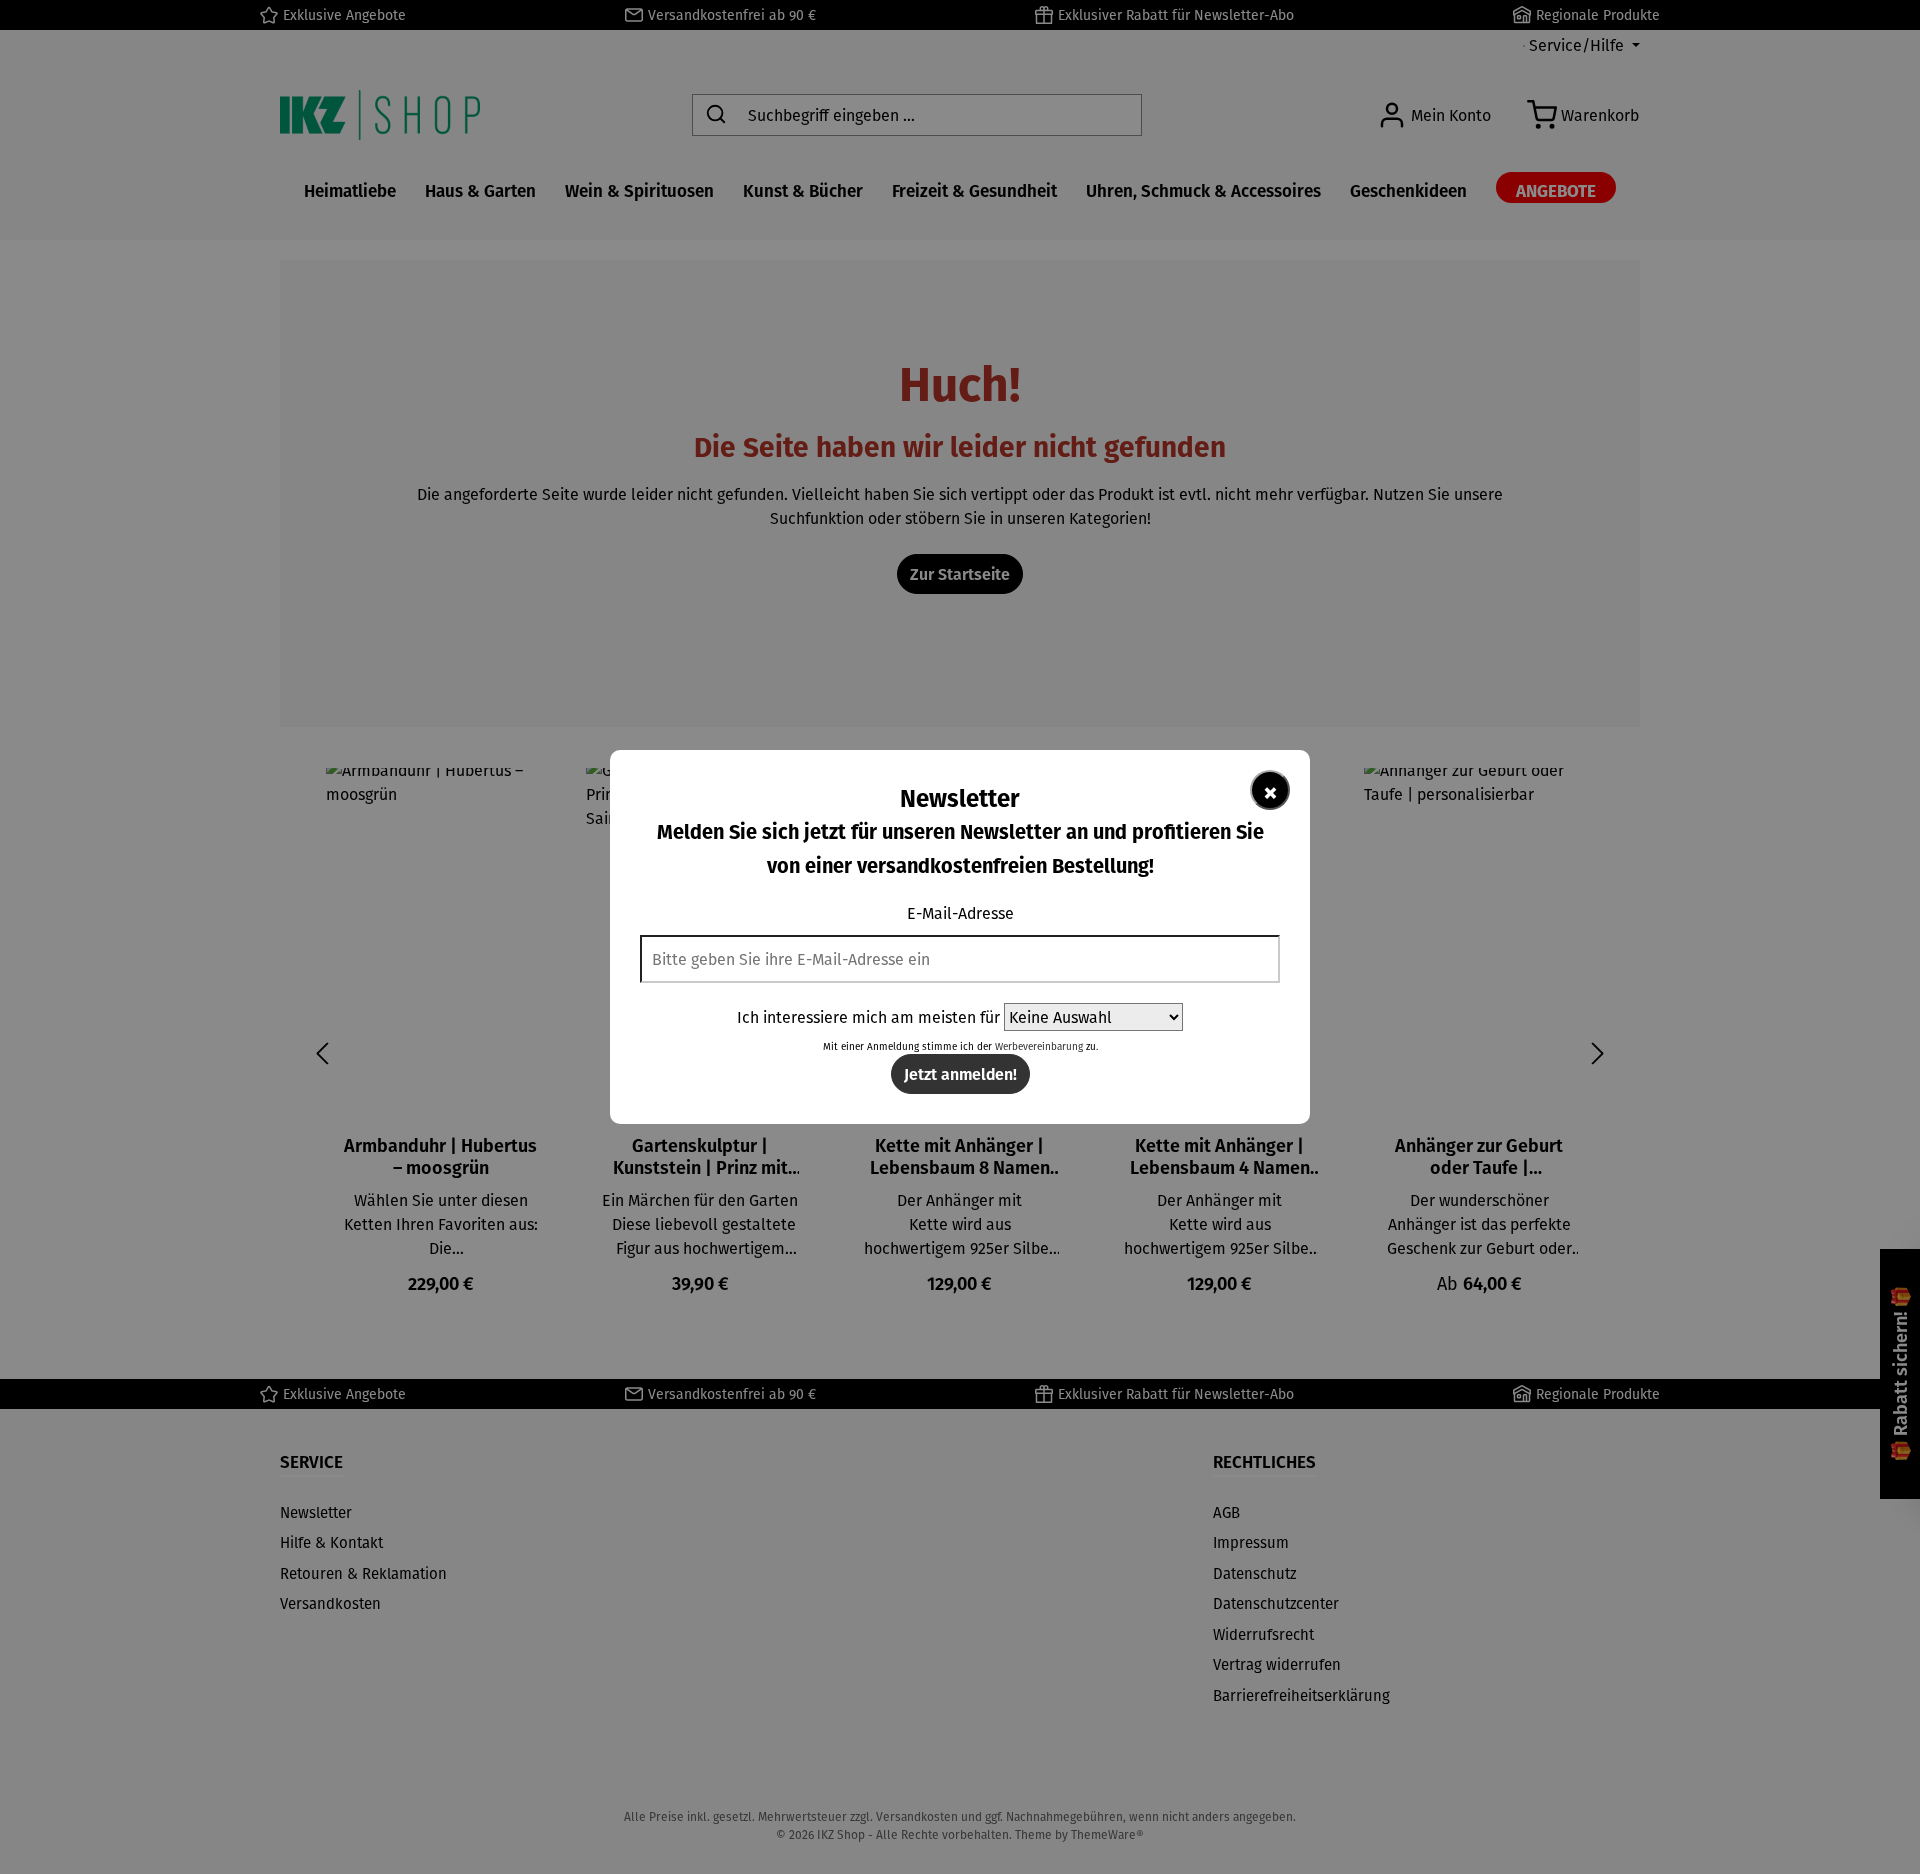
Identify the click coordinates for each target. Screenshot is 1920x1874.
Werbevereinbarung (1039, 1046)
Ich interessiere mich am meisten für (868, 1017)
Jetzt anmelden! (960, 1073)
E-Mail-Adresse (960, 913)
